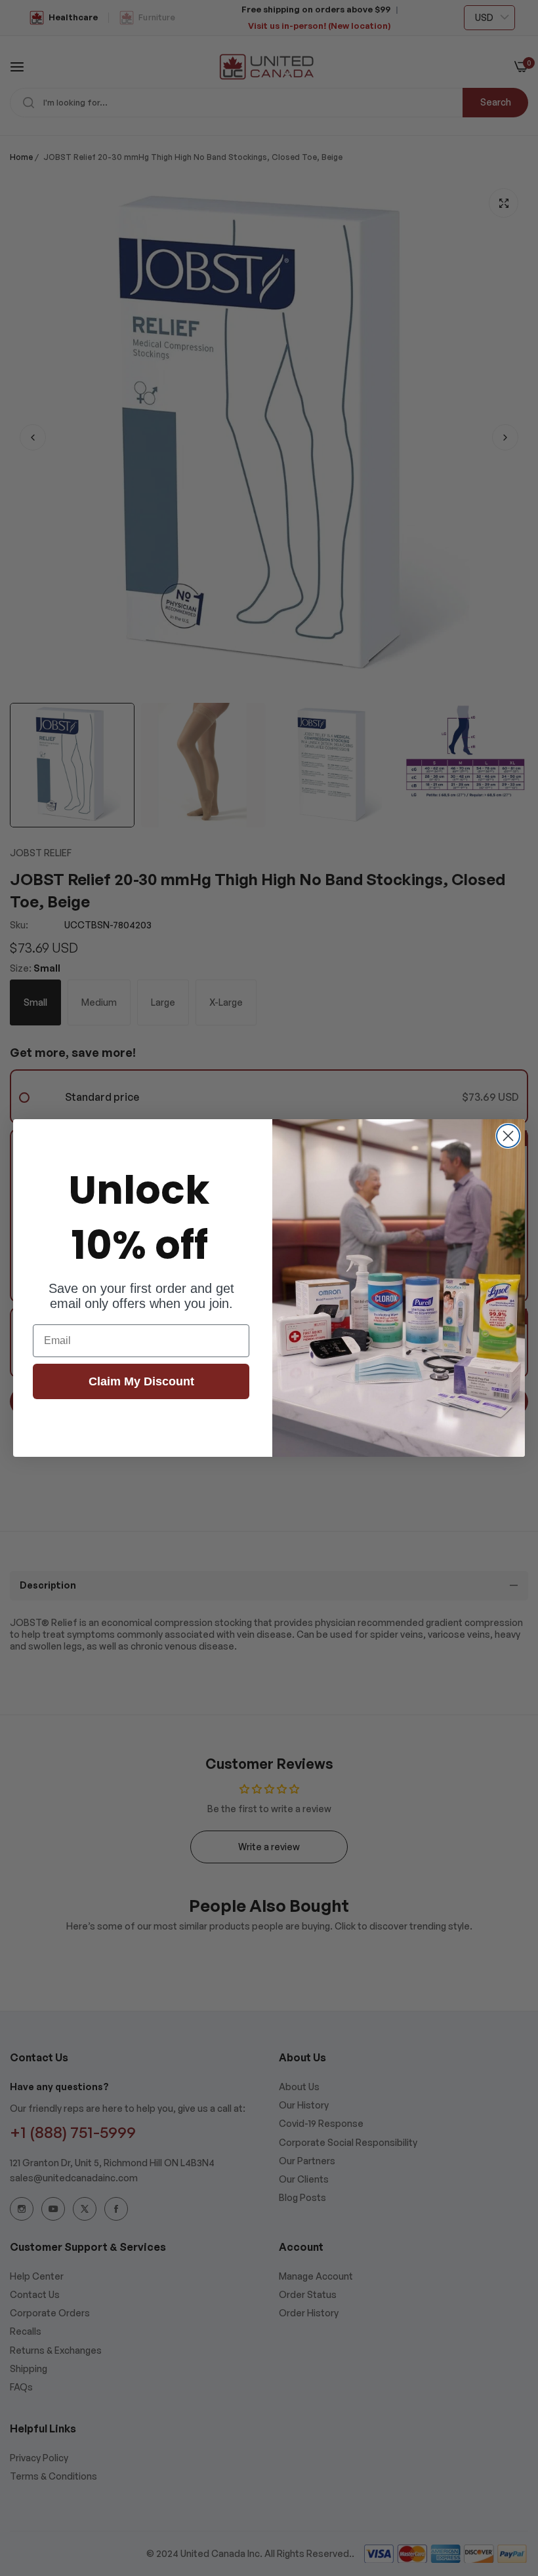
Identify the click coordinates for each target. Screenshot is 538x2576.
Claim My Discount (141, 1381)
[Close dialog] (508, 1136)
